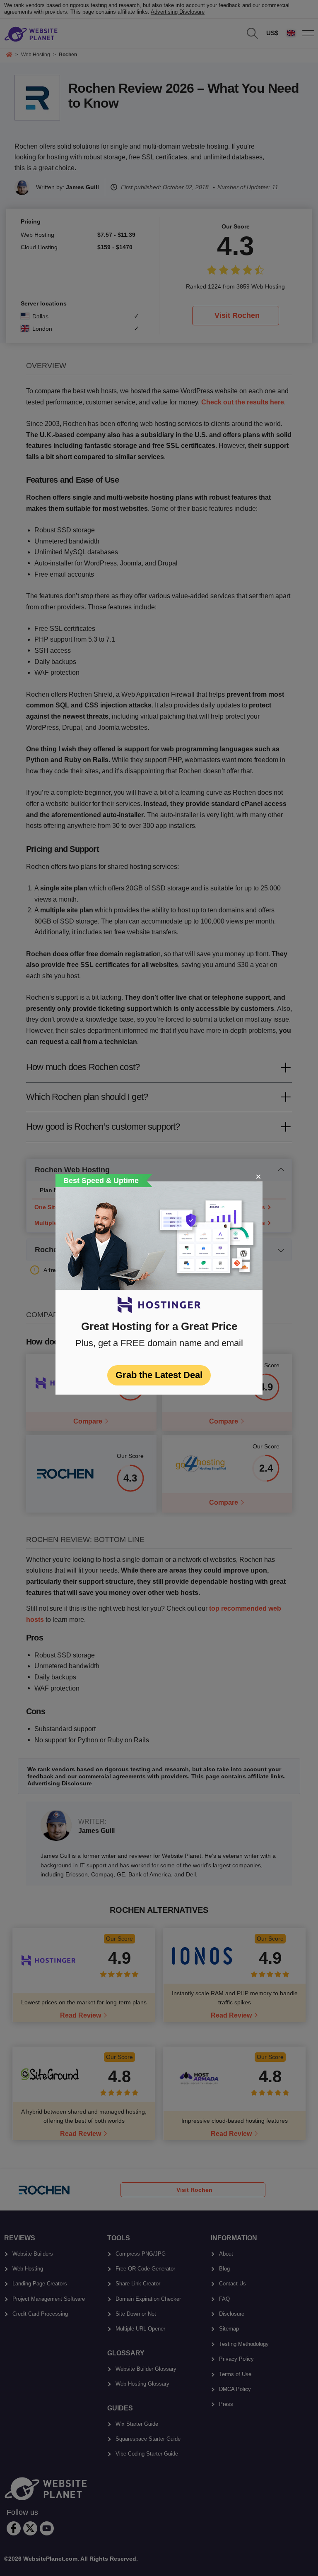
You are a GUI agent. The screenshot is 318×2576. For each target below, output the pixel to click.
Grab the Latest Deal (159, 1375)
